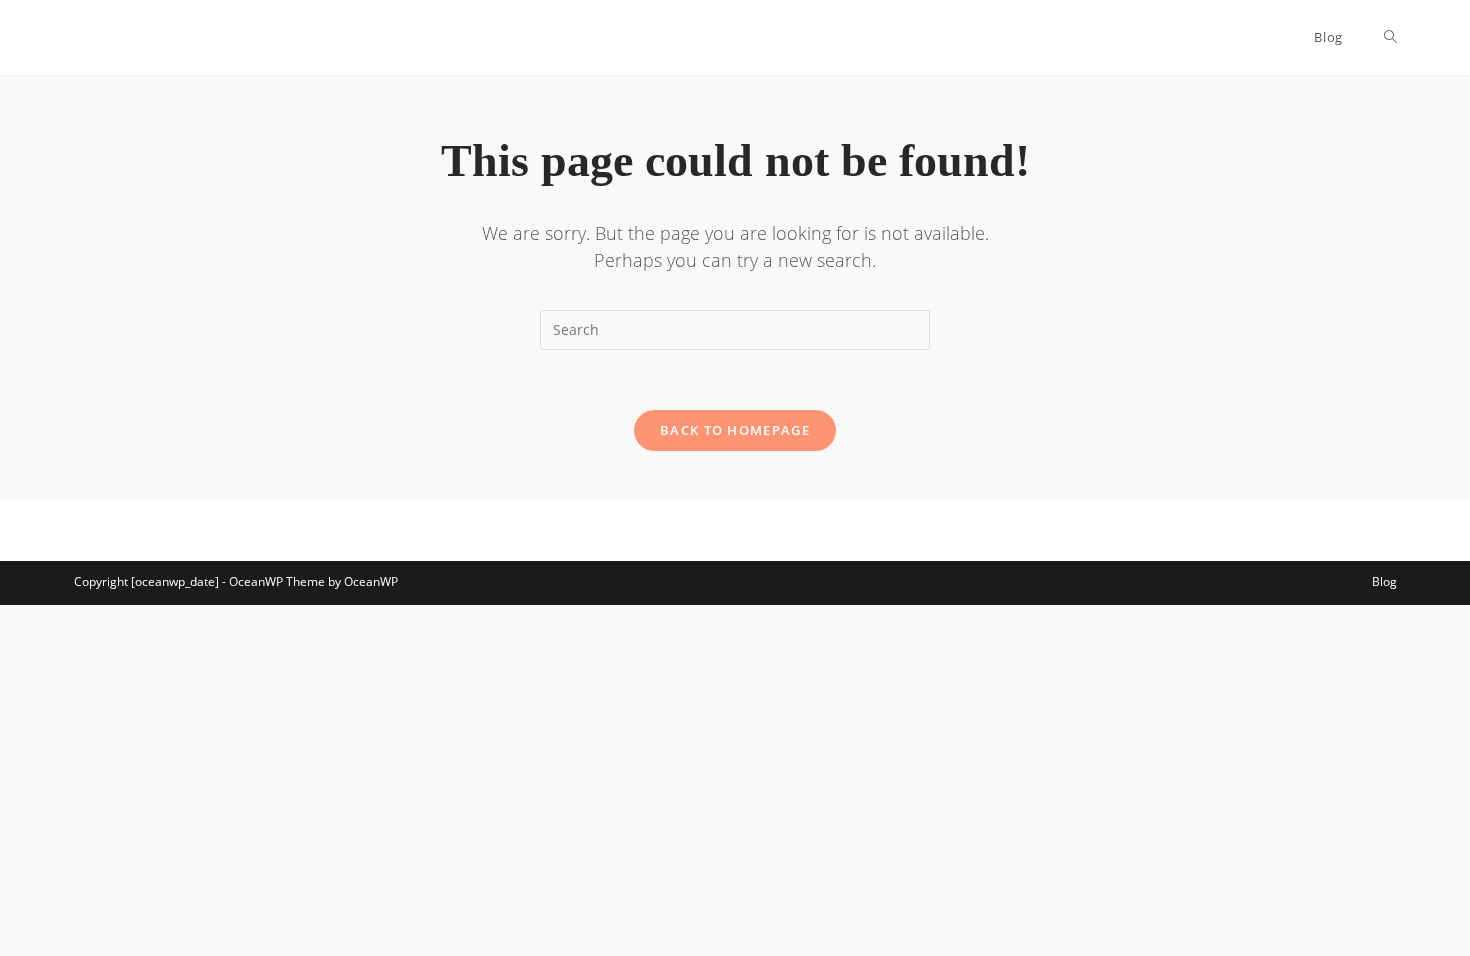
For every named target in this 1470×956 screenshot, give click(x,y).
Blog (1384, 581)
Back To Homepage (735, 430)
